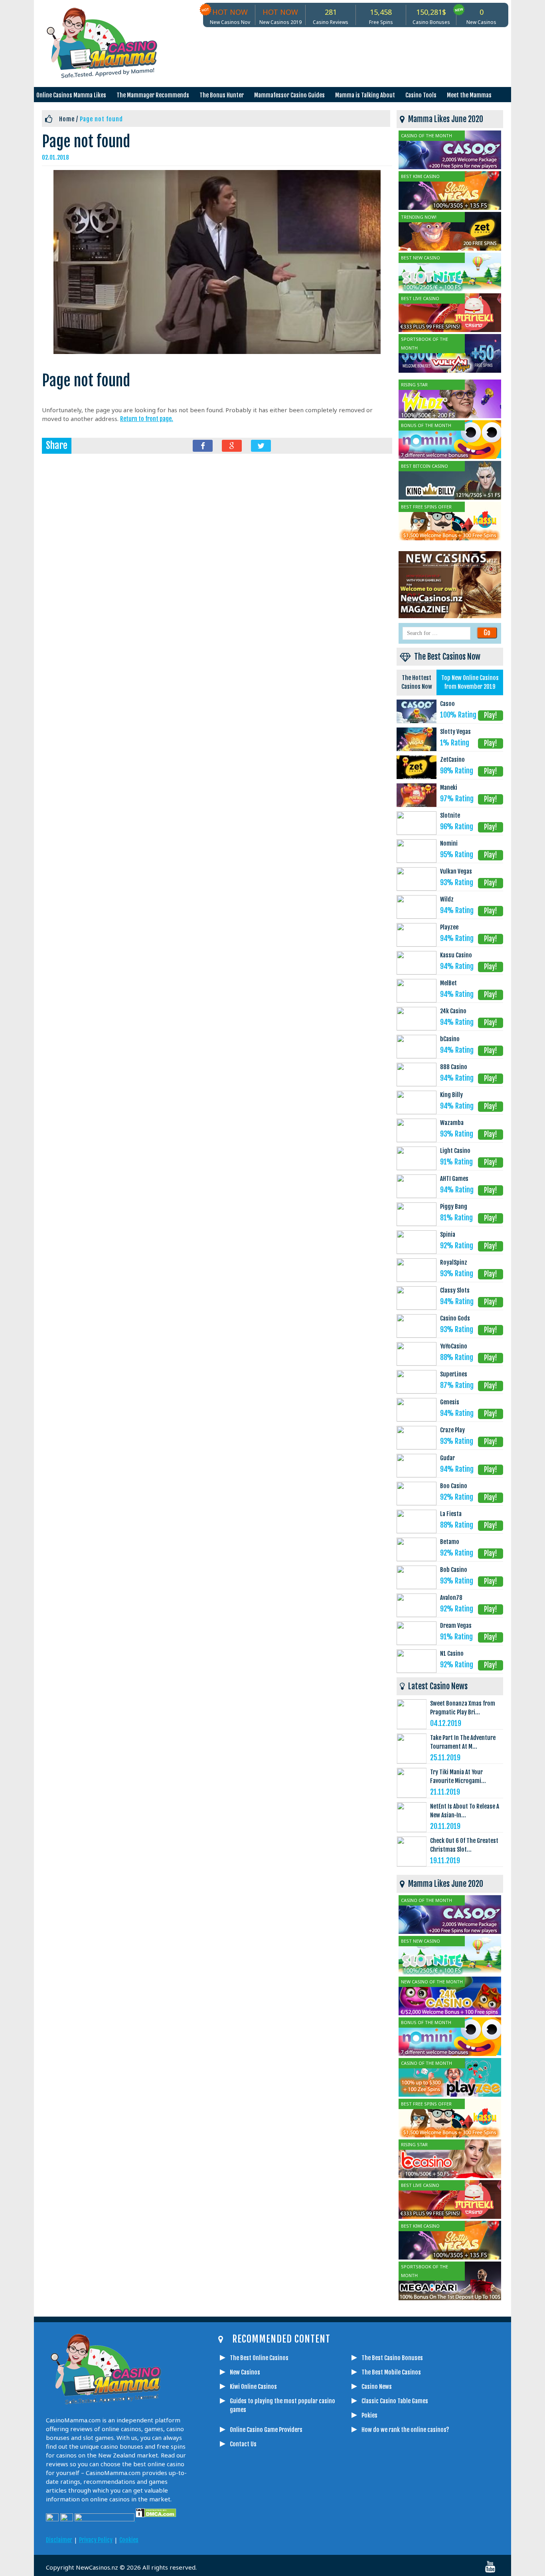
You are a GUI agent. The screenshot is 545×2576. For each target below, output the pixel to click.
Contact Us (243, 2444)
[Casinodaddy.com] (326, 2533)
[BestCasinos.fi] (267, 2533)
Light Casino (455, 1151)
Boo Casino (454, 1486)
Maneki (449, 788)
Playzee (449, 927)
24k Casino (453, 1011)
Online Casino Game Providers (266, 2430)
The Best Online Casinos (259, 2358)
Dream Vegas (456, 1626)
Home (67, 119)
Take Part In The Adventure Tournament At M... (463, 1742)
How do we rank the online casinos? (405, 2430)
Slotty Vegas (455, 732)
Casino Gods (455, 1318)
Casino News (377, 2387)
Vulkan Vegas (456, 871)
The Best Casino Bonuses (392, 2358)
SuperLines (454, 1374)
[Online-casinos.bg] (386, 2533)
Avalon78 (451, 1598)
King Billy (451, 1095)
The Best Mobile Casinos (391, 2372)
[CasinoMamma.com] (227, 2533)
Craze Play (452, 1430)
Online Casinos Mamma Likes (71, 95)
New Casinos (245, 2372)
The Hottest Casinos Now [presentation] (417, 682)
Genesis (450, 1402)
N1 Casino (452, 1654)
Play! (491, 715)
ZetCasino (452, 760)
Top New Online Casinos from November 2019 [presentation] (470, 682)
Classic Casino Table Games (395, 2401)
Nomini (449, 843)
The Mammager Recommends (153, 95)
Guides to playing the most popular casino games (282, 2405)
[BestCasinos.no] (366, 2533)
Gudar (447, 1458)
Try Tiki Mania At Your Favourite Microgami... (458, 1776)
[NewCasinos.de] (286, 2533)
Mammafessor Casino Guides (289, 95)
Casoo (447, 704)
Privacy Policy (96, 2540)
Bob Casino (454, 1570)
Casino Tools (421, 95)
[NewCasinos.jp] (306, 2533)
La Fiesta (451, 1514)
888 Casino (454, 1067)
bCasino (450, 1039)
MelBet (448, 983)
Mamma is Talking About (365, 95)
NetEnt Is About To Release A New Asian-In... (465, 1811)
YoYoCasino (454, 1346)
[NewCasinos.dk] (346, 2533)
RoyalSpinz (454, 1262)
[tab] (417, 683)
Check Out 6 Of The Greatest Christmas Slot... (464, 1845)
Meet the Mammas (469, 95)
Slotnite (450, 816)
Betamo (450, 1542)
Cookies (129, 2540)
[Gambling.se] (247, 2533)
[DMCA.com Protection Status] (155, 2519)
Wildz (447, 899)
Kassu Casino (456, 955)
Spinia (448, 1235)
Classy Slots (455, 1290)
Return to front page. (147, 419)
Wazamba (452, 1123)
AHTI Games (454, 1179)
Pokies (369, 2415)
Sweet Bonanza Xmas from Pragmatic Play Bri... (463, 1708)
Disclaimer (59, 2540)
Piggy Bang (454, 1207)
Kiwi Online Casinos (253, 2387)
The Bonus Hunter (222, 95)
